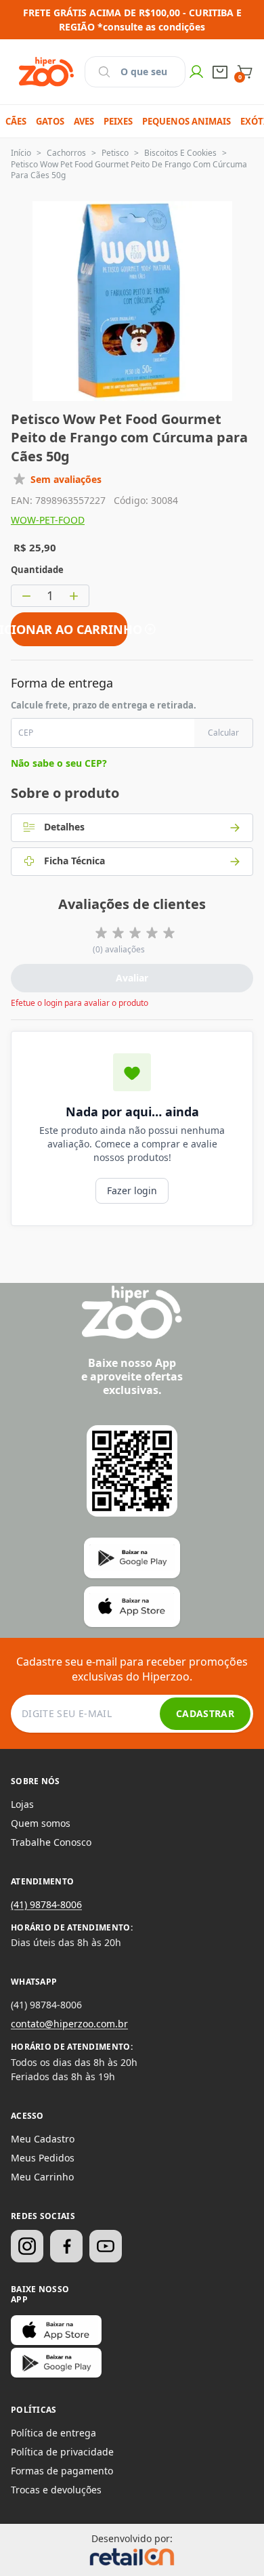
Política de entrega (53, 2433)
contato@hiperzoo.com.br (69, 2024)
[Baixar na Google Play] (56, 2363)
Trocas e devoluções (56, 2490)
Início (21, 153)
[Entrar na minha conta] (196, 72)
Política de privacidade (62, 2452)
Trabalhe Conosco (51, 1842)
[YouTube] (106, 2246)
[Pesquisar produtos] (104, 72)
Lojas (22, 1804)
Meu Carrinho (42, 2177)
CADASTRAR (205, 1713)
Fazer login (132, 1190)
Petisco (115, 153)
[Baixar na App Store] (56, 2330)
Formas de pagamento (62, 2471)
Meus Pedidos (43, 2158)
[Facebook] (66, 2246)
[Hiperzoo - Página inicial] (46, 72)
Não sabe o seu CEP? (59, 763)
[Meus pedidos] (220, 72)
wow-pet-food (48, 520)
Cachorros (66, 153)
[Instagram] (27, 2246)
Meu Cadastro (43, 2139)
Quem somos (41, 1823)
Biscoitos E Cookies (180, 153)
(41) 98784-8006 (46, 1904)
